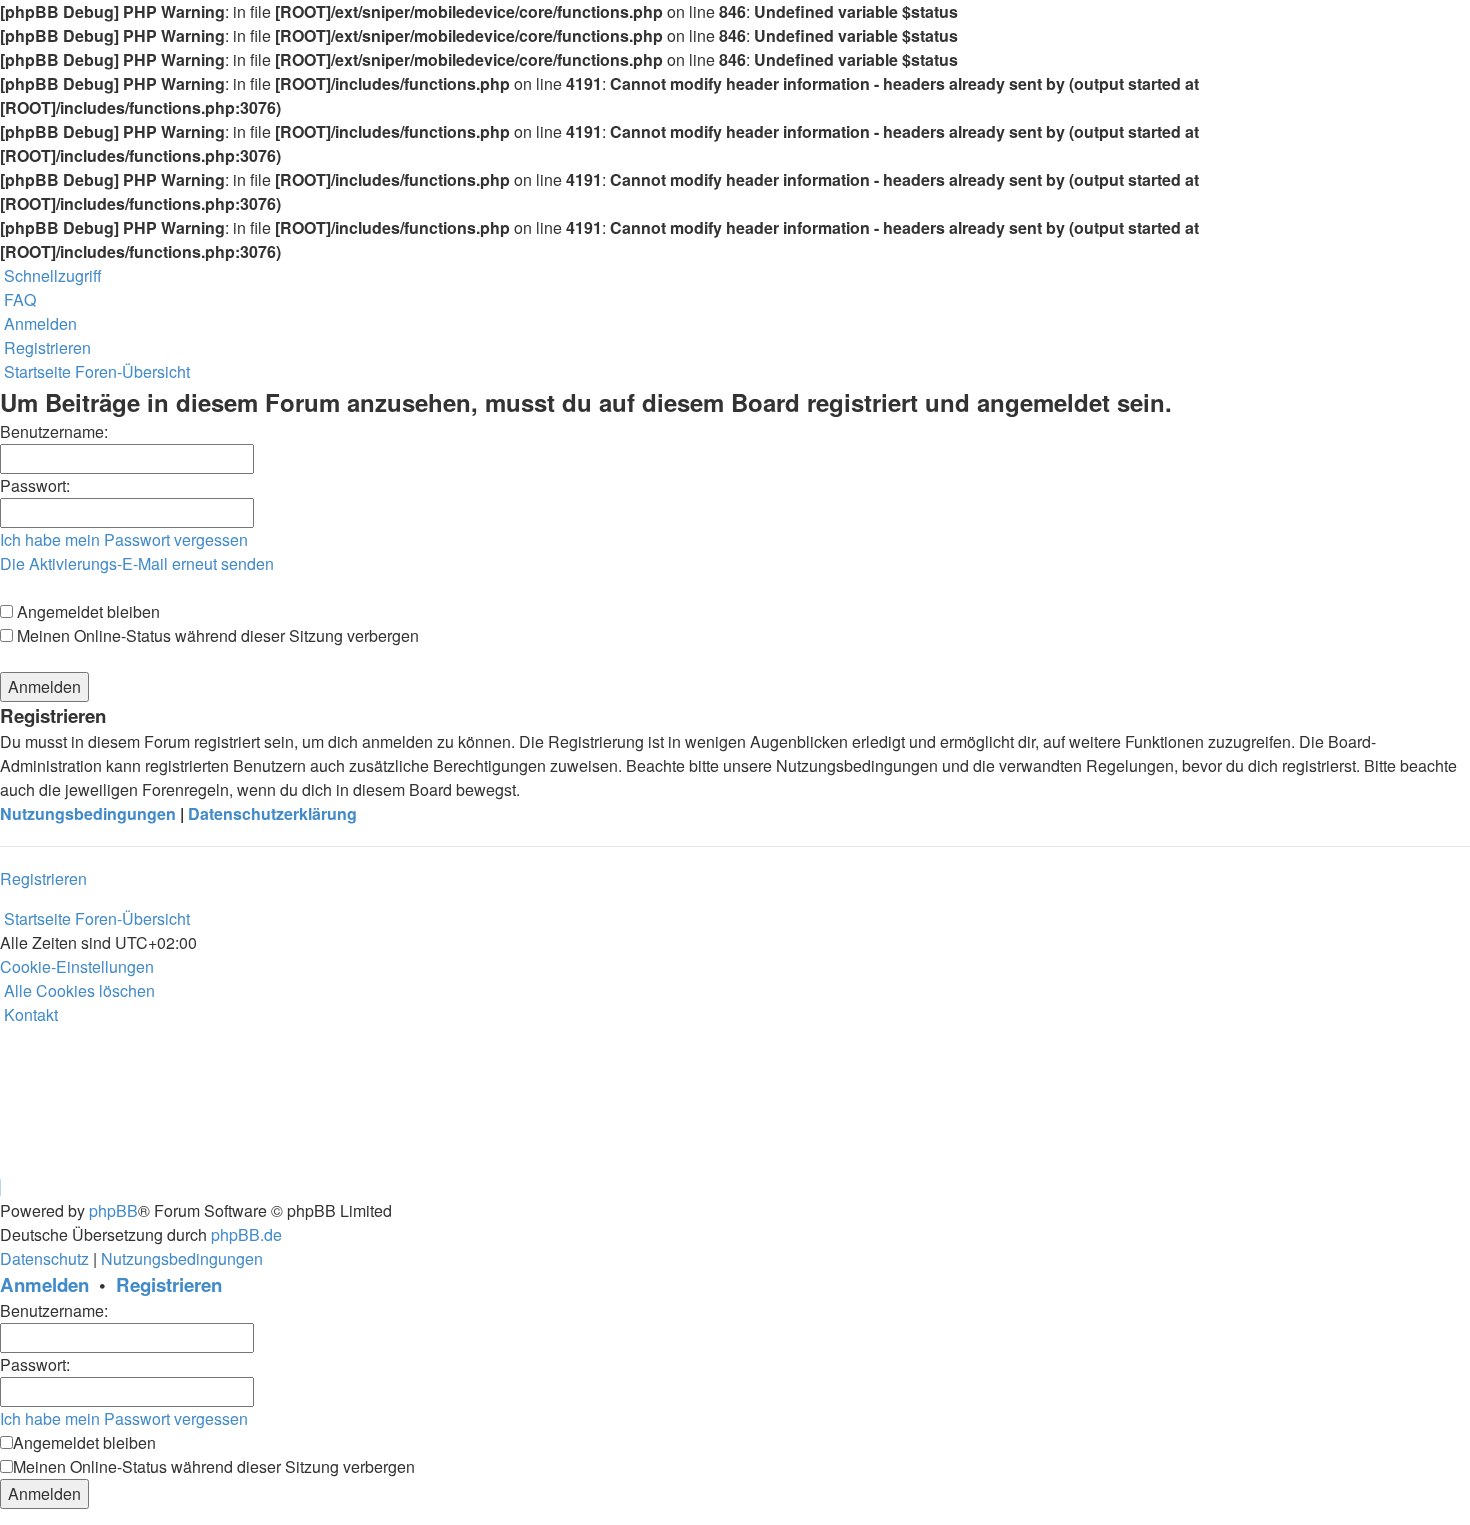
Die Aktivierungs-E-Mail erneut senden (137, 563)
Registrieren (43, 878)
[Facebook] (2, 1162)
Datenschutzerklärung (272, 813)
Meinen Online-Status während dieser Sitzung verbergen (216, 635)
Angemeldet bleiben (86, 611)
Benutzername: (54, 431)
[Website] (2, 1138)
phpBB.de (246, 1234)
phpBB (113, 1210)
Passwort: (35, 485)
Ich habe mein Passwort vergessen (124, 539)
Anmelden (44, 1284)
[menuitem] (18, 299)
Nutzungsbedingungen (88, 813)
